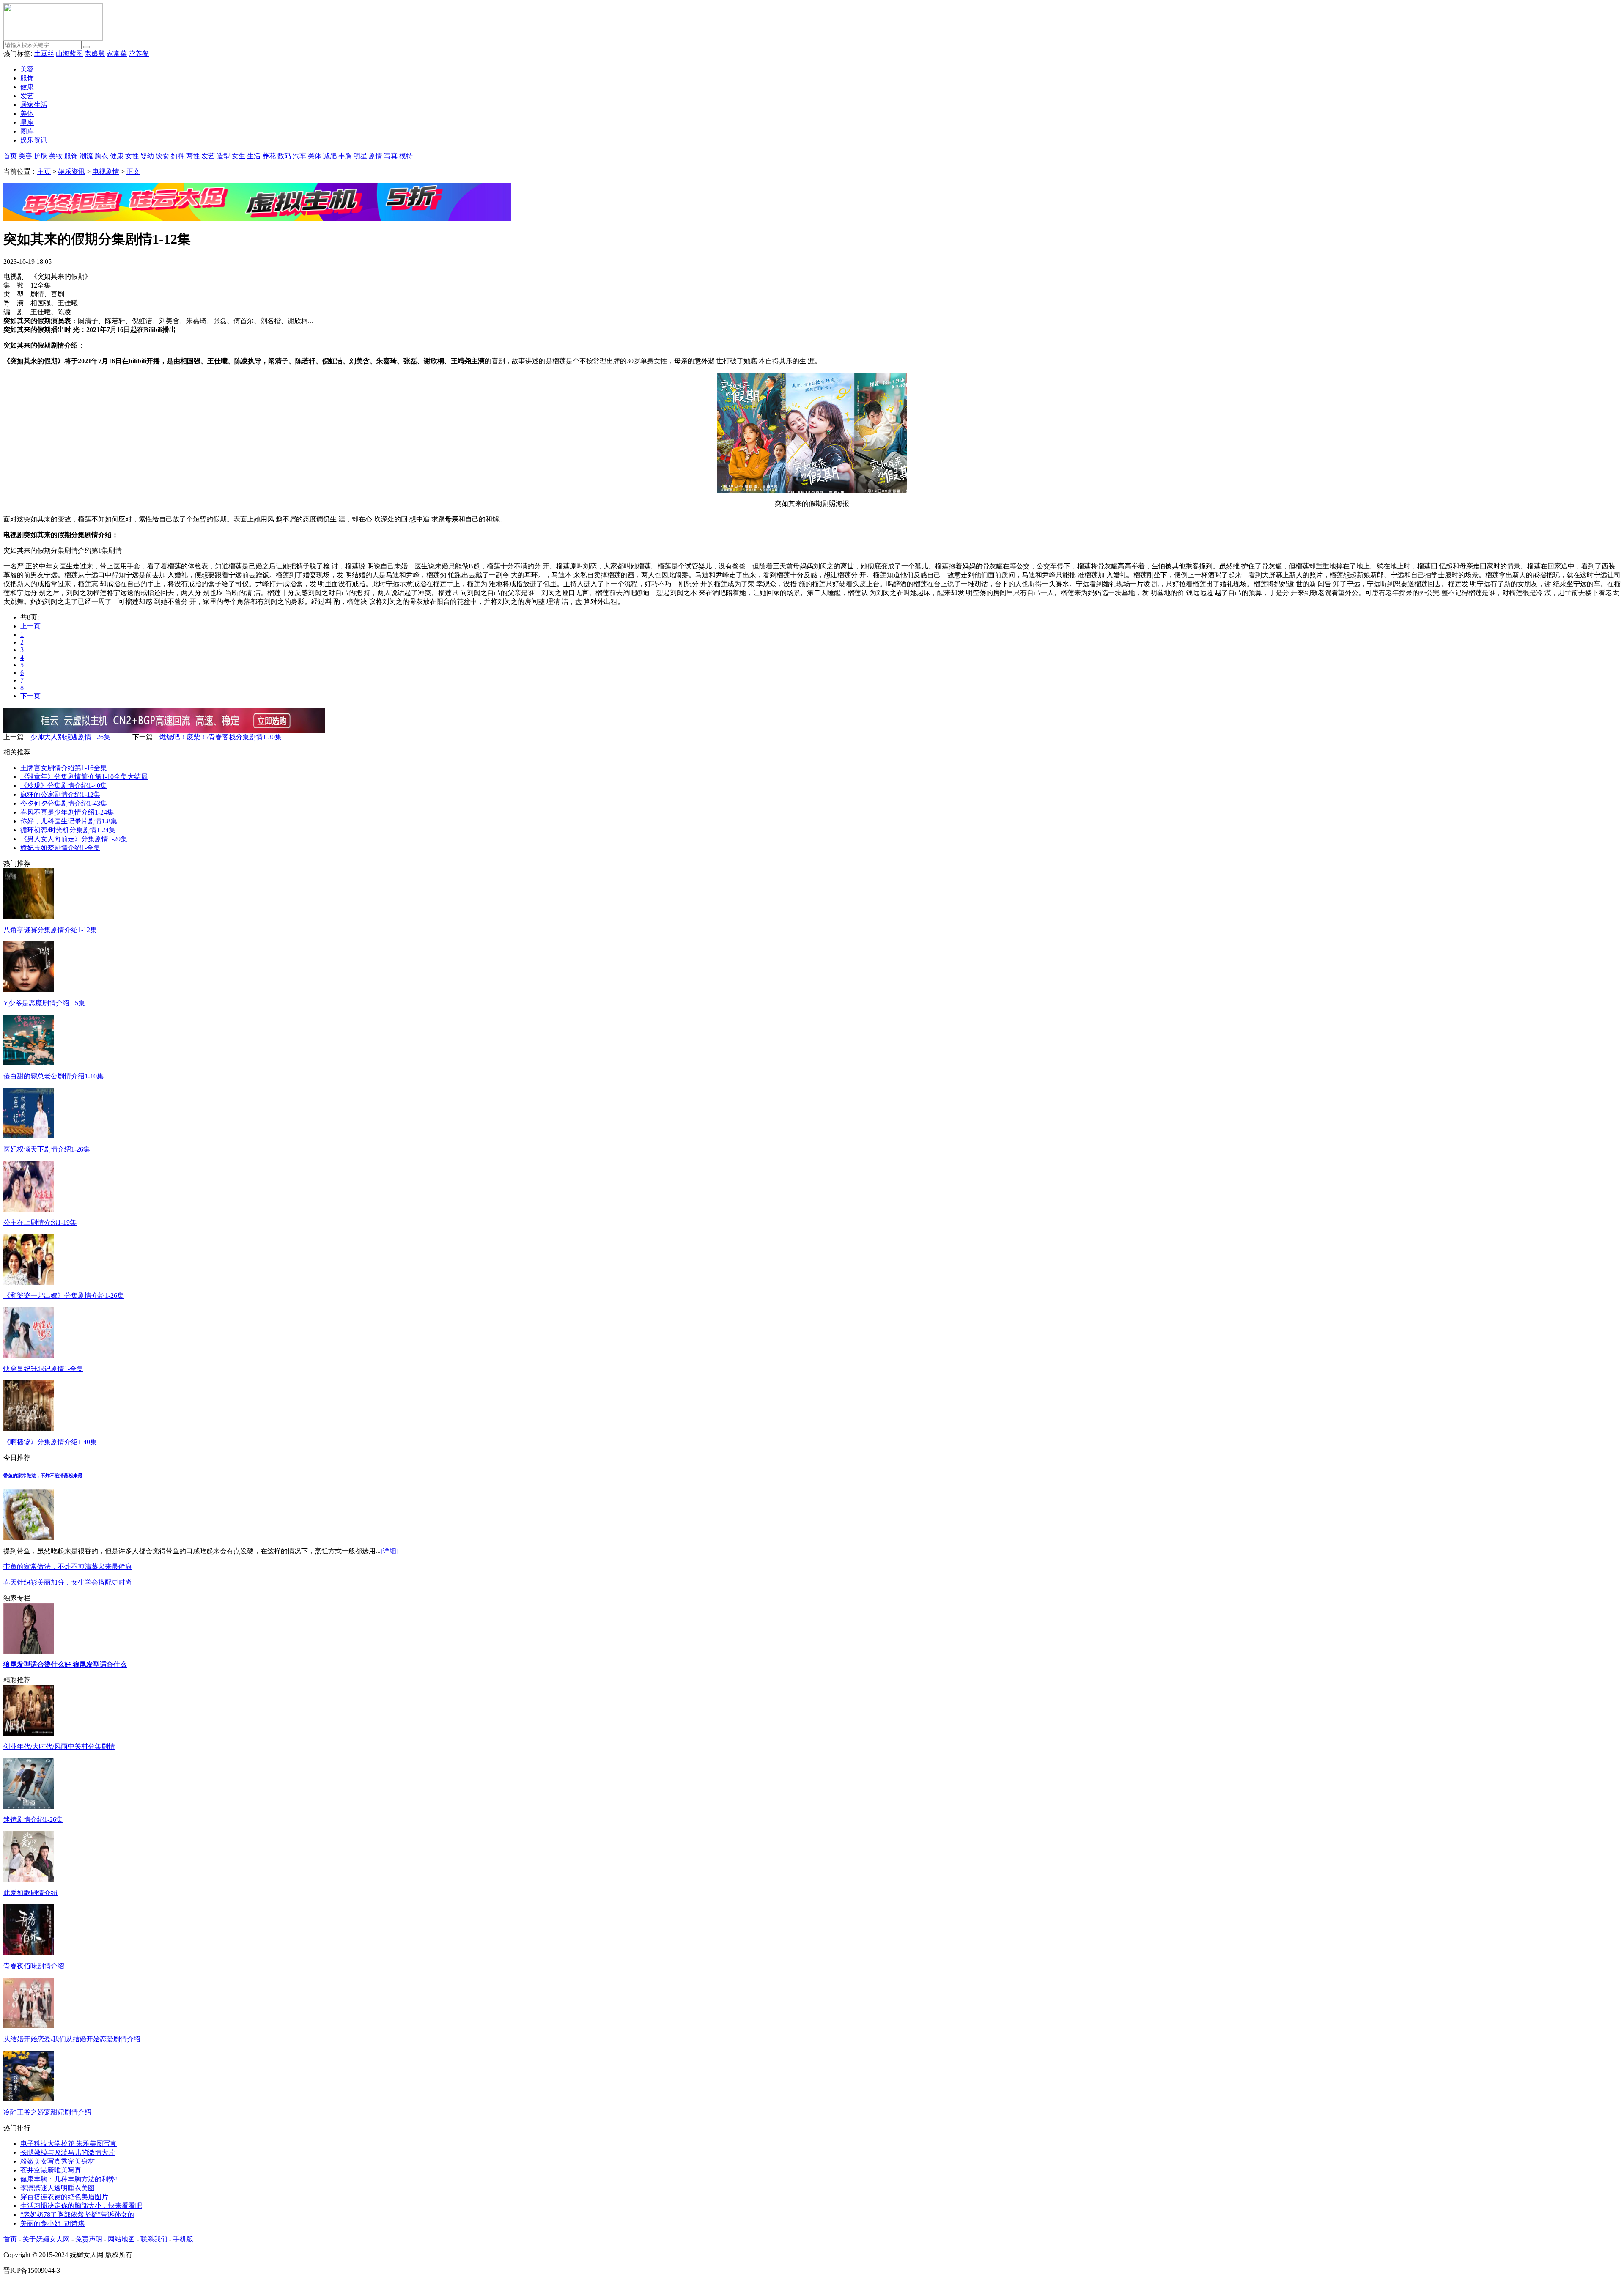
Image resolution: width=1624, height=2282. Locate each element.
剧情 (376, 156)
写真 (391, 156)
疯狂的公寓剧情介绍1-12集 (60, 794)
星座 (27, 122)
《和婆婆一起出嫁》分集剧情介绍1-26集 (64, 1296)
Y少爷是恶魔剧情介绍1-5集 (44, 1003)
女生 (239, 156)
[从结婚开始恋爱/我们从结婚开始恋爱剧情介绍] (29, 2026)
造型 (223, 156)
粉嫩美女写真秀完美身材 (58, 2161)
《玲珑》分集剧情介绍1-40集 (64, 786)
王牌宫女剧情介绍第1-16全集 (64, 768)
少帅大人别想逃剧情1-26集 (70, 737)
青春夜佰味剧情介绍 (34, 1966)
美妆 (56, 156)
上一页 (30, 626)
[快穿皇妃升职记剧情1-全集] (29, 1356)
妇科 (178, 156)
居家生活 (34, 105)
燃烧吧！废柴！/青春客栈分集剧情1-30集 (221, 737)
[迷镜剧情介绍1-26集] (29, 1806)
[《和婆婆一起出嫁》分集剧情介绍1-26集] (29, 1282)
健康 (27, 87)
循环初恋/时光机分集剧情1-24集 (68, 830)
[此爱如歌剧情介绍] (29, 1880)
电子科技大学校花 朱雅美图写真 (69, 2143)
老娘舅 (95, 53)
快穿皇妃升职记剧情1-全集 (43, 1369)
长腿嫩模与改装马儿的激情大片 (68, 2152)
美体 (27, 114)
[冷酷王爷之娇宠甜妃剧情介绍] (29, 2099)
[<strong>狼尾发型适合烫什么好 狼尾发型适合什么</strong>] (29, 1651)
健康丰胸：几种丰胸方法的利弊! (69, 2179)
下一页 (30, 696)
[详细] (390, 1551)
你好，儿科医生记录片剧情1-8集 (69, 821)
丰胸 (345, 156)
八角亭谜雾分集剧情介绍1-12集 (50, 930)
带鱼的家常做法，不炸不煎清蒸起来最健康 (68, 1567)
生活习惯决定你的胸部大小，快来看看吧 (81, 2206)
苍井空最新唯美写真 (51, 2170)
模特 (406, 156)
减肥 (330, 156)
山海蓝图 (69, 53)
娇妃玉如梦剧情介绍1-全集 (60, 848)
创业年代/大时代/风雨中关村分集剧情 (59, 1746)
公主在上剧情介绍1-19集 (40, 1222)
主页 (44, 171)
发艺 (27, 96)
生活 (254, 156)
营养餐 (139, 53)
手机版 (183, 2239)
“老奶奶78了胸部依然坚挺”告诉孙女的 (77, 2215)
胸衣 (101, 156)
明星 (360, 156)
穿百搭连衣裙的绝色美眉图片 (64, 2197)
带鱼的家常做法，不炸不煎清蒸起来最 (43, 1476)
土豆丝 (44, 53)
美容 (27, 69)
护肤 (41, 156)
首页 (10, 156)
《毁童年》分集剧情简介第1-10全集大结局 (84, 777)
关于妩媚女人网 (46, 2239)
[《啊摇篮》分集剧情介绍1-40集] (29, 1429)
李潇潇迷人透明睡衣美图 (58, 2188)
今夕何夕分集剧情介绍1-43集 (64, 803)
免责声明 (89, 2239)
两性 (193, 156)
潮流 (86, 156)
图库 (27, 131)
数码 (284, 156)
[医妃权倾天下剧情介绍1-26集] (29, 1136)
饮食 (162, 156)
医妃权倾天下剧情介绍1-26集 (47, 1149)
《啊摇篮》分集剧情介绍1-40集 (50, 1442)
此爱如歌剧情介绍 (30, 1893)
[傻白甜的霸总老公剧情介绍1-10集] (29, 1063)
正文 (133, 171)
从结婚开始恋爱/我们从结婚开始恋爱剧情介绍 (72, 2039)
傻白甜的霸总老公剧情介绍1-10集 (53, 1076)
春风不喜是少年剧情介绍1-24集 (67, 812)
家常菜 (117, 53)
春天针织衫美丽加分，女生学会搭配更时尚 (68, 1582)
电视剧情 (106, 171)
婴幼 (147, 156)
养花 (269, 156)
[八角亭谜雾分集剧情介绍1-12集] (29, 917)
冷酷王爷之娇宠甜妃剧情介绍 (47, 2112)
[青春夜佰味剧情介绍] (29, 1953)
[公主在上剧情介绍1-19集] (29, 1209)
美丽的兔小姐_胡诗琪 (52, 2223)
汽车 (299, 156)
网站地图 (121, 2239)
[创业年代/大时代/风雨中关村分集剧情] (29, 1733)
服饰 (27, 78)
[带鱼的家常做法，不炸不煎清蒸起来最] (29, 1538)
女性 (132, 156)
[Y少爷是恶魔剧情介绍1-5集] (29, 990)
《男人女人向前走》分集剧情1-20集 (74, 839)
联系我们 (154, 2239)
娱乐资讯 (34, 140)
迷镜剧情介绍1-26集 (33, 1820)
